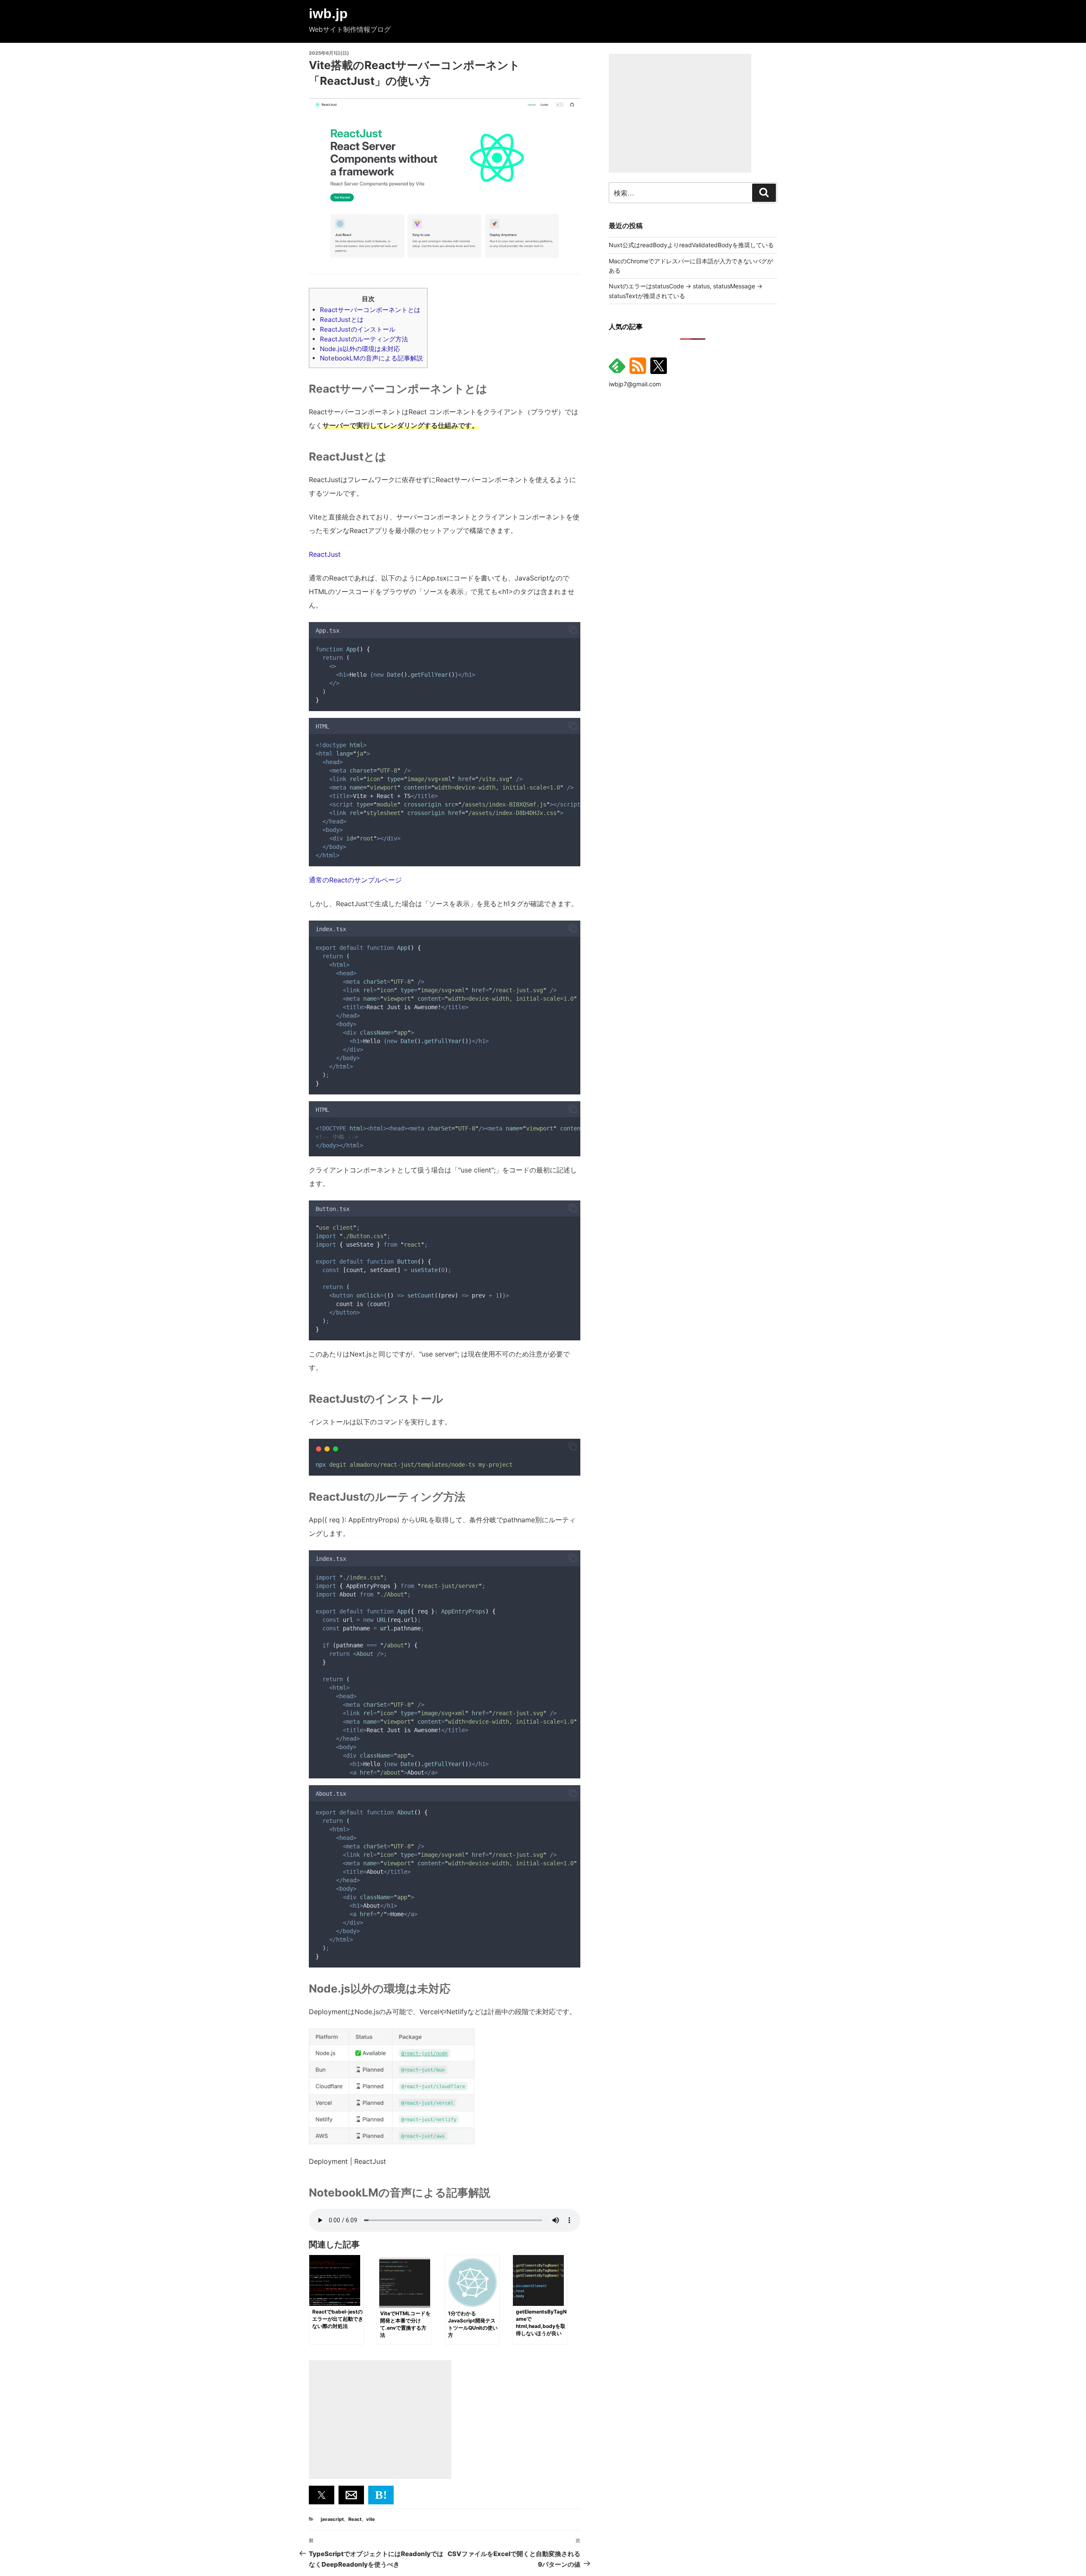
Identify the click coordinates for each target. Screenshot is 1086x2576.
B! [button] (381, 2495)
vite (371, 2519)
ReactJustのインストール (358, 329)
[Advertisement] (380, 2420)
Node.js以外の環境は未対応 (360, 349)
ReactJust (325, 554)
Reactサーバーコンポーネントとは (370, 310)
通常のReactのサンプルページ (355, 880)
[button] (573, 630)
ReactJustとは (342, 320)
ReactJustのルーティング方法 (364, 339)
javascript (332, 2519)
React (355, 2519)
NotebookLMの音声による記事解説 (371, 358)
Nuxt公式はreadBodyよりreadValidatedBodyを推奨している (691, 245)
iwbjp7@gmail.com (635, 384)
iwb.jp (328, 14)
